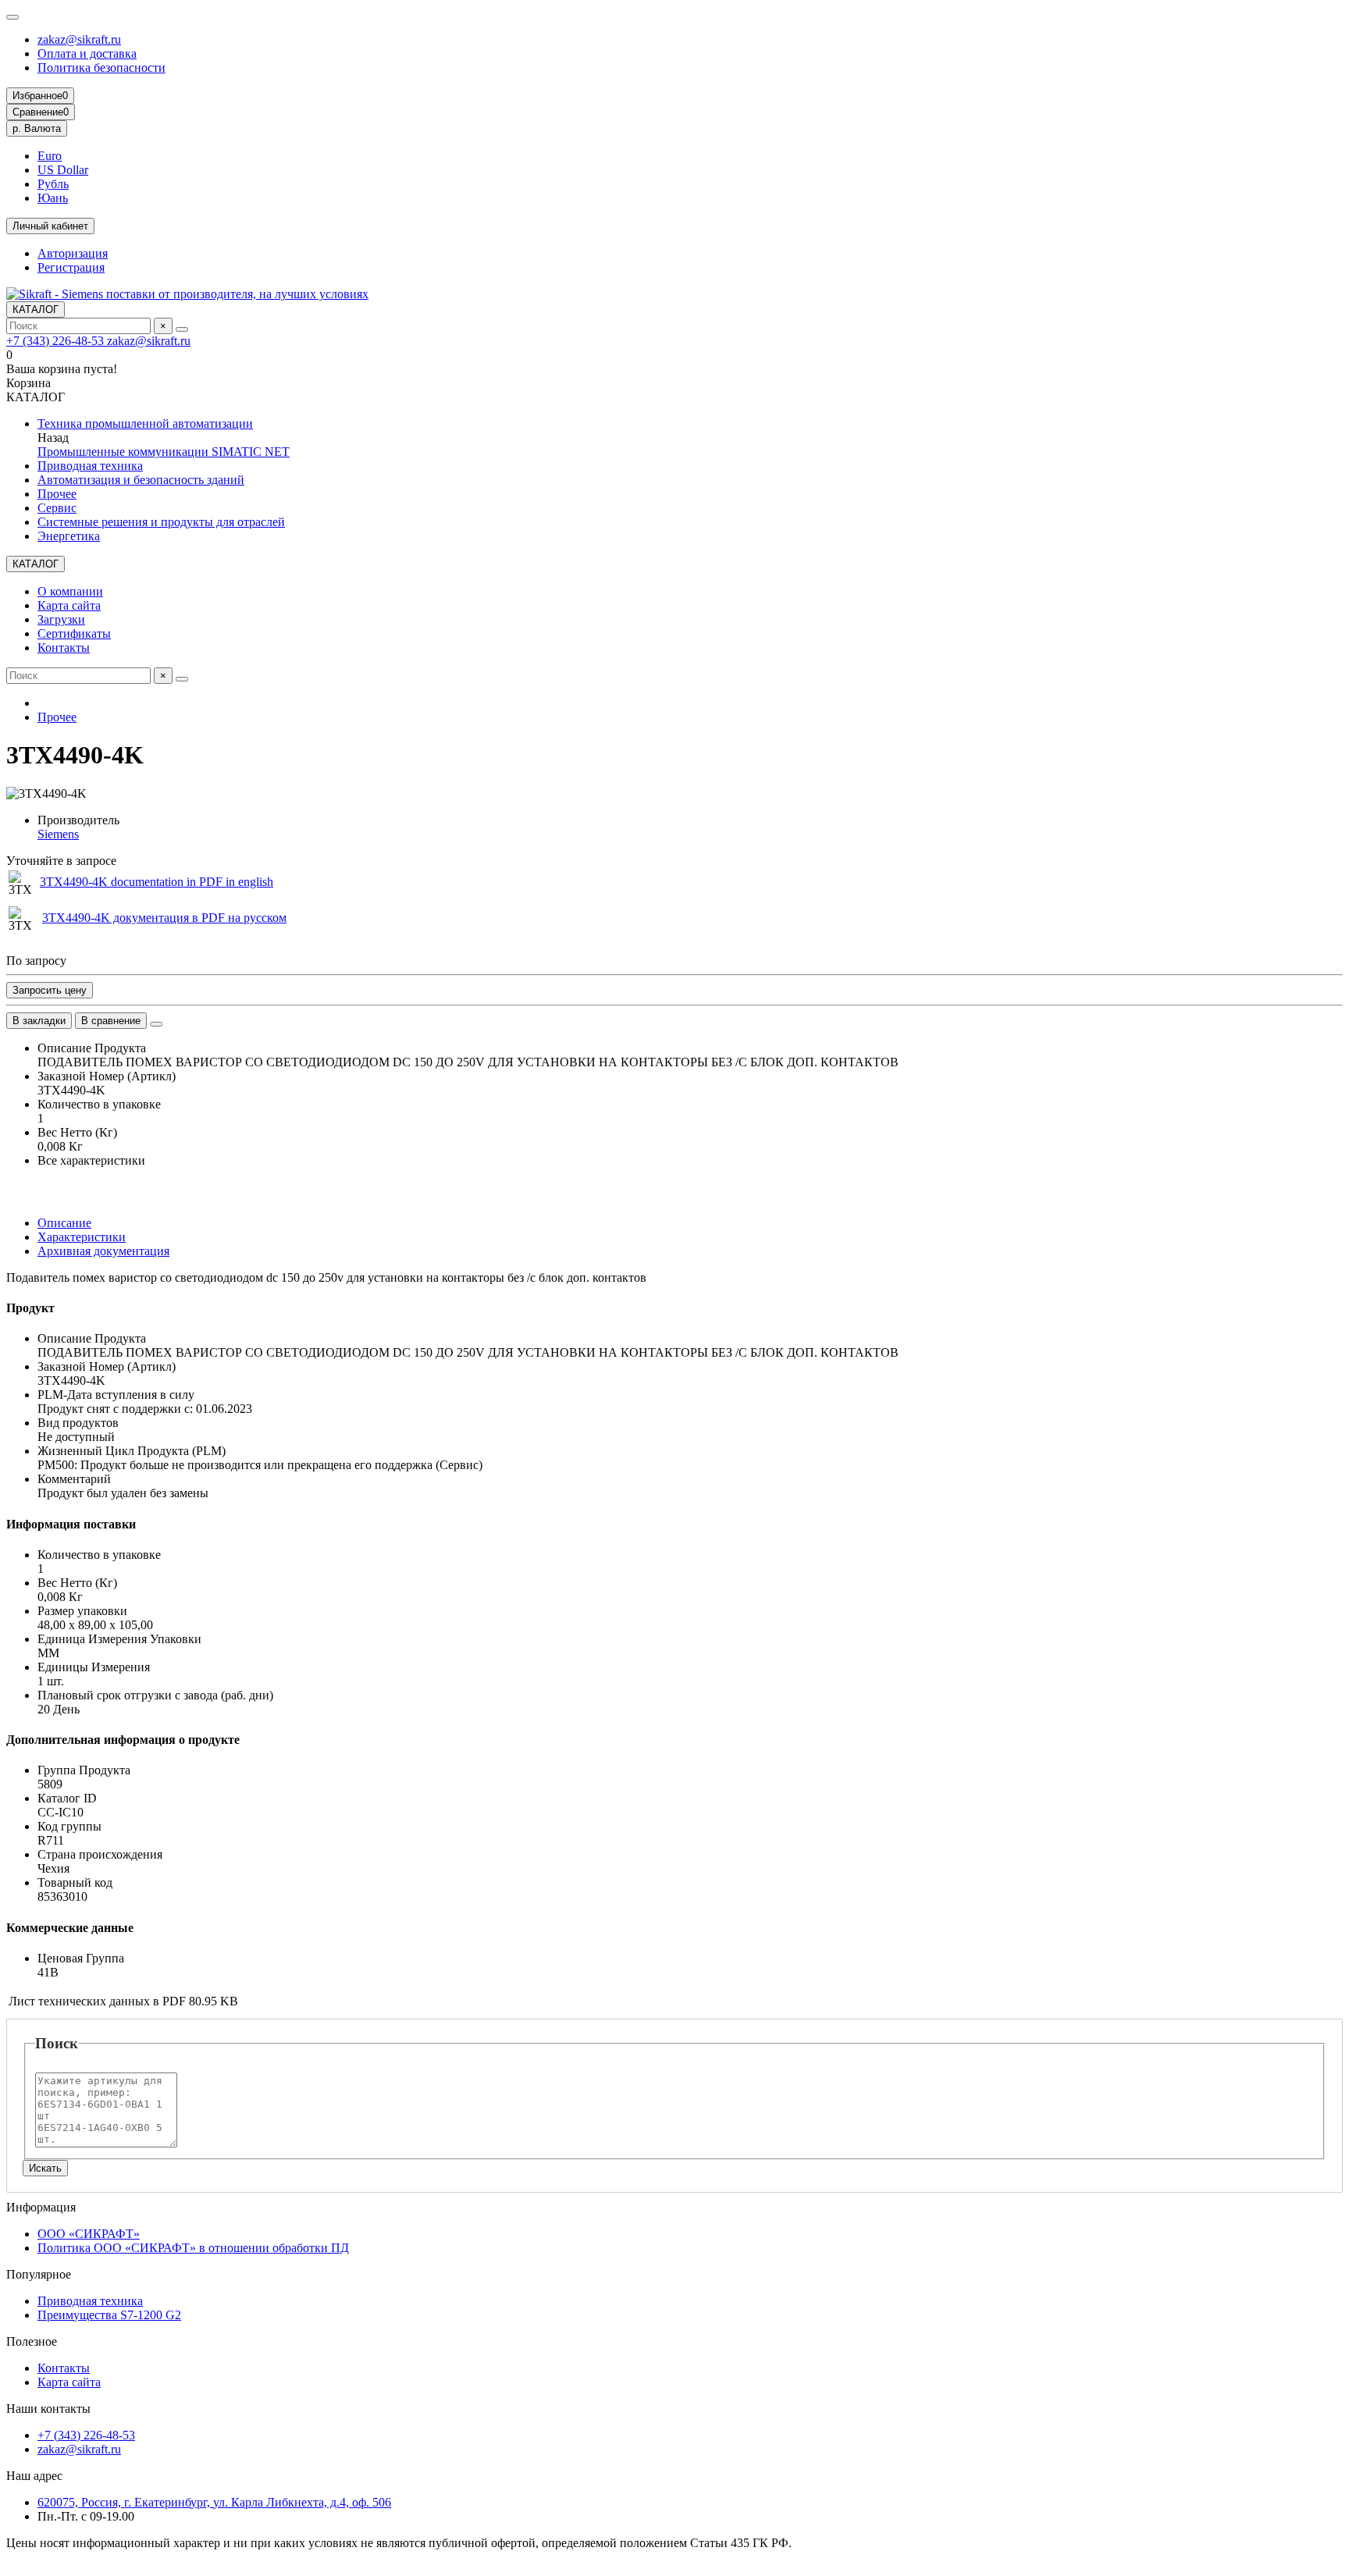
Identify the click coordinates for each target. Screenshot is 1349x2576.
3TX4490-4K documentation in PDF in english (157, 882)
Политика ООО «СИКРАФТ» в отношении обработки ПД (193, 2248)
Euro (50, 156)
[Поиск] (182, 329)
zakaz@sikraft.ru (79, 39)
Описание (64, 1223)
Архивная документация (103, 1251)
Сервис (57, 508)
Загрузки (61, 619)
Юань (53, 198)
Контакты (64, 648)
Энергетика (69, 536)
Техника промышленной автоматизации (145, 423)
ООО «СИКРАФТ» (89, 2234)
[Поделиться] (156, 1024)
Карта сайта (69, 605)
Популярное (39, 2274)
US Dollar (63, 170)
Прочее (57, 494)
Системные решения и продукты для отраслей (161, 522)
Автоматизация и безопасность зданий (141, 480)
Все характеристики (91, 1160)
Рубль (53, 184)
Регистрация (71, 267)
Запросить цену (50, 990)
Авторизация (73, 253)
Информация (41, 2207)
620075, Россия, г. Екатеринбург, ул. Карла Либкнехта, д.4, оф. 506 (214, 2502)
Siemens (58, 834)
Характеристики (82, 1237)
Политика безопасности (101, 68)
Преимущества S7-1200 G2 (109, 2315)
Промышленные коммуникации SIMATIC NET (164, 452)
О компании (70, 591)
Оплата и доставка (87, 53)
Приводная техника (90, 466)
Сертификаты (74, 633)
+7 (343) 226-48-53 (57, 341)
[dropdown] (12, 17)
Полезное (32, 2341)
